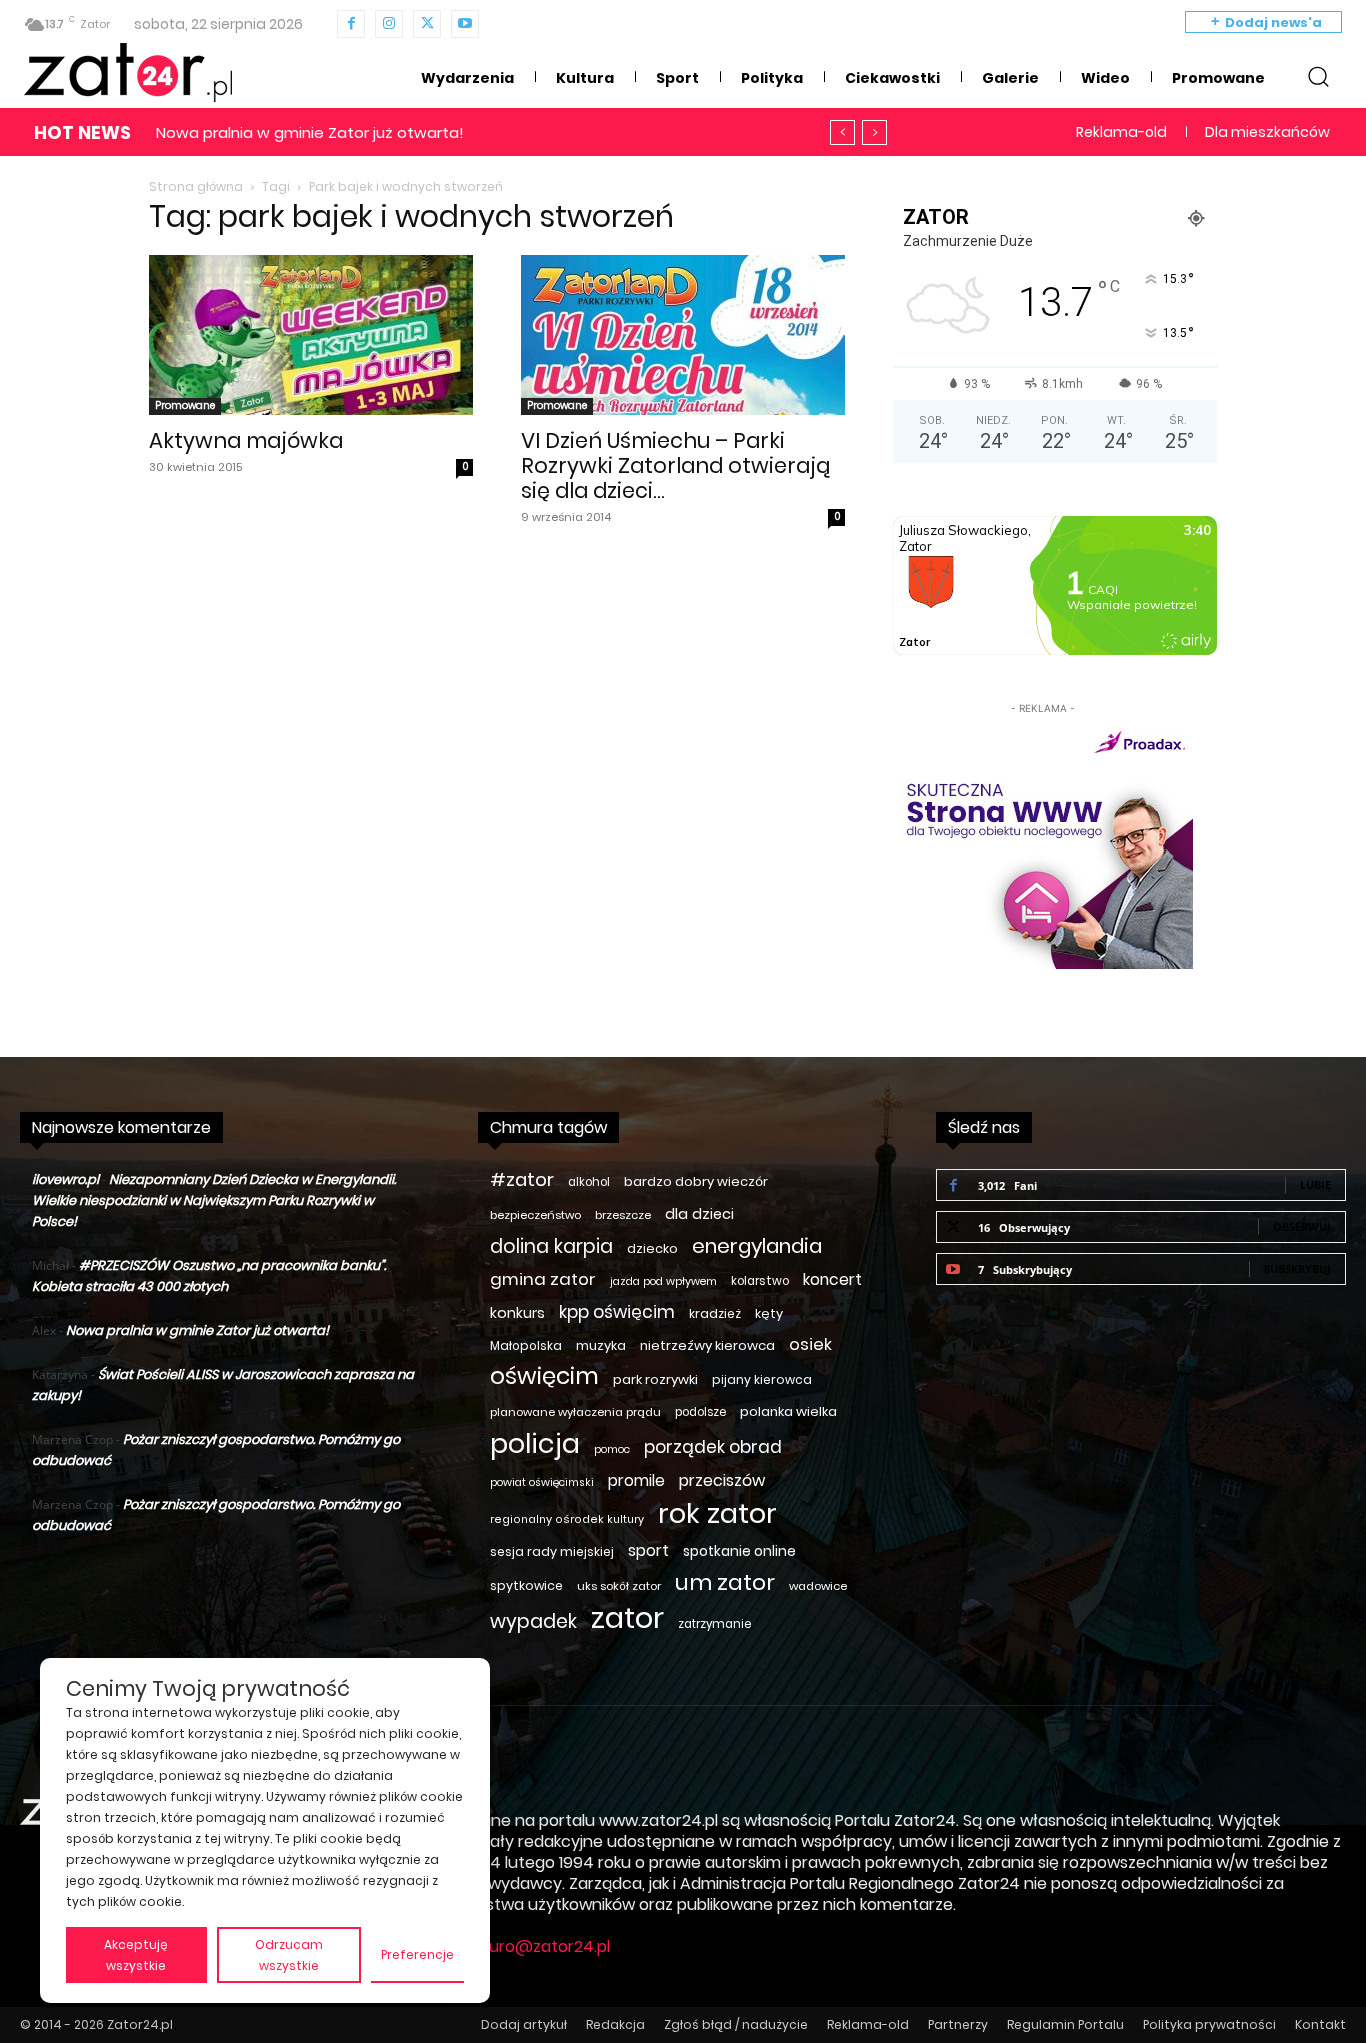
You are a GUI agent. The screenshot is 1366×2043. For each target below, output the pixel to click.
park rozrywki (655, 1379)
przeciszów (722, 1480)
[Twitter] (427, 24)
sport (648, 1550)
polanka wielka (788, 1411)
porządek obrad (713, 1447)
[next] (874, 132)
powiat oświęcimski (542, 1482)
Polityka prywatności (1209, 2024)
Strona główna (196, 186)
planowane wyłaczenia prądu (575, 1412)
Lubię (1315, 1184)
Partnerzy (958, 2024)
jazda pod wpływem (663, 1281)
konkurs (517, 1313)
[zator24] (128, 73)
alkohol (589, 1182)
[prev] (842, 132)
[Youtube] (465, 24)
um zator (725, 1582)
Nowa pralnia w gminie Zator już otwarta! (310, 132)
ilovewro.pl (65, 1179)
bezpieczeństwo (535, 1215)
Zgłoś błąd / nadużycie (736, 2024)
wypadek (533, 1621)
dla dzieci (699, 1214)
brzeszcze (623, 1215)
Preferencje (417, 1954)
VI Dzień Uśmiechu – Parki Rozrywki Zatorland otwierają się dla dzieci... (675, 465)
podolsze (700, 1412)
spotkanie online (739, 1551)
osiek (810, 1344)
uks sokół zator (619, 1586)
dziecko (652, 1248)
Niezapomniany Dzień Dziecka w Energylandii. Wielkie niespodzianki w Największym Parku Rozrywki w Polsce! (214, 1200)
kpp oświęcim (617, 1312)
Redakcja (615, 2024)
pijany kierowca (762, 1379)
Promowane (185, 405)
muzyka (601, 1345)
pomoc (612, 1449)
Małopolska (526, 1345)
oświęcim (544, 1376)
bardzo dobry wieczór (696, 1181)
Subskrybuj (1297, 1268)
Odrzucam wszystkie (289, 1955)
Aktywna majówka (246, 440)
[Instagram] (389, 24)
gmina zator (543, 1279)
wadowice (818, 1586)
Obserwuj (1302, 1226)
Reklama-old (868, 2024)
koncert (832, 1279)
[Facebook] (351, 24)
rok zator (717, 1513)
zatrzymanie (714, 1624)
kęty (769, 1313)
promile (636, 1480)
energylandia (757, 1246)
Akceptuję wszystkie (136, 1955)
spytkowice (526, 1585)
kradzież (715, 1313)
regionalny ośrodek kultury (567, 1519)
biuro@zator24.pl (543, 1946)
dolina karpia (551, 1246)
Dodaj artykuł (524, 2024)
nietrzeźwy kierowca (707, 1345)
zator (627, 1617)
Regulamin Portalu (1065, 2024)
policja (535, 1443)
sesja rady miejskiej (552, 1551)
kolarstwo (760, 1281)
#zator (522, 1179)
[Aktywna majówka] (311, 335)
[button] (1318, 76)
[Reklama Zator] (1043, 844)
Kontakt (1320, 2024)
